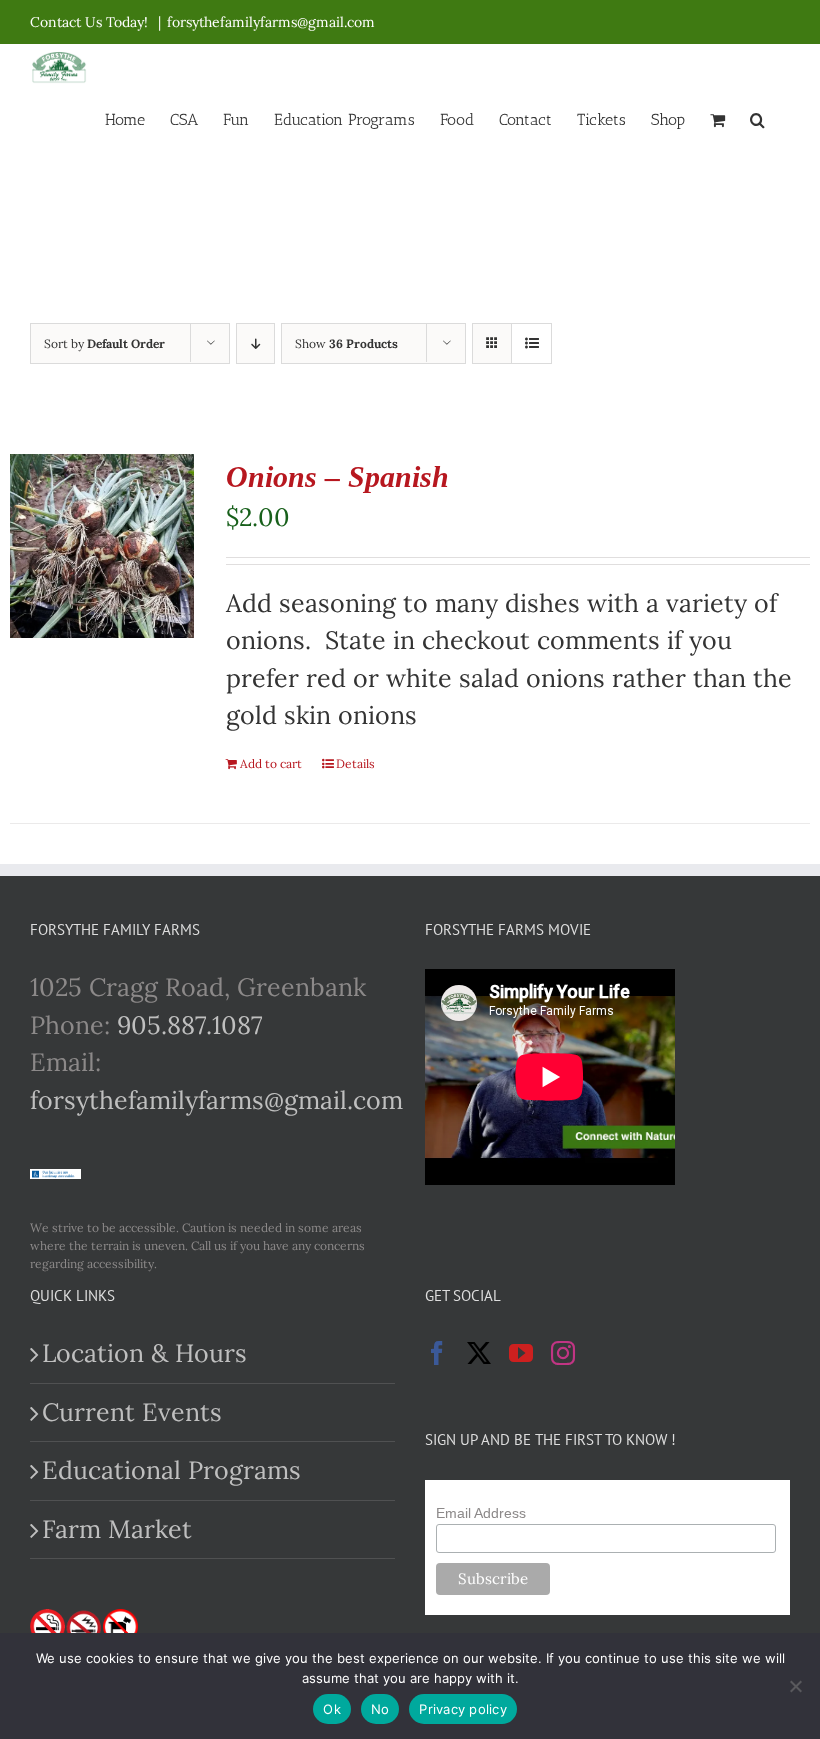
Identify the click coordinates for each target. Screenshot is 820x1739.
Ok (332, 1709)
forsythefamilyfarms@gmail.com (271, 22)
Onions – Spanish (337, 476)
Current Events (132, 1412)
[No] (795, 1686)
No (380, 1709)
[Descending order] (255, 343)
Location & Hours (144, 1353)
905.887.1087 (190, 1025)
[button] (757, 118)
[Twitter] (479, 1353)
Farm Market (117, 1529)
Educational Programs (171, 1470)
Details (355, 763)
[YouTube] (521, 1353)
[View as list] (531, 343)
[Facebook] (437, 1353)
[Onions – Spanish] (102, 546)
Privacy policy (463, 1709)
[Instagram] (563, 1353)
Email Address (481, 1513)
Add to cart (271, 763)
